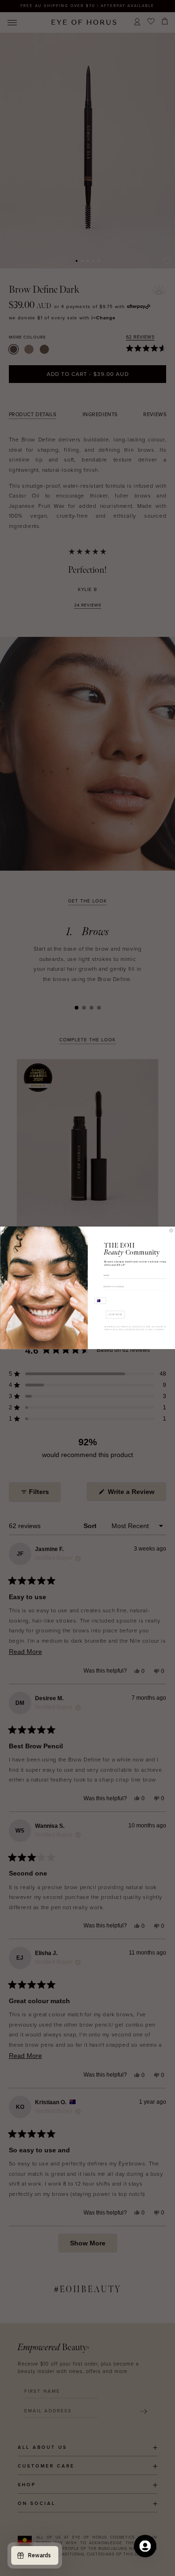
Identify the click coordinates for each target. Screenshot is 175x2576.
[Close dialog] (171, 1231)
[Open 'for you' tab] (145, 2546)
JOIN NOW (115, 1314)
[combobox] (100, 1301)
